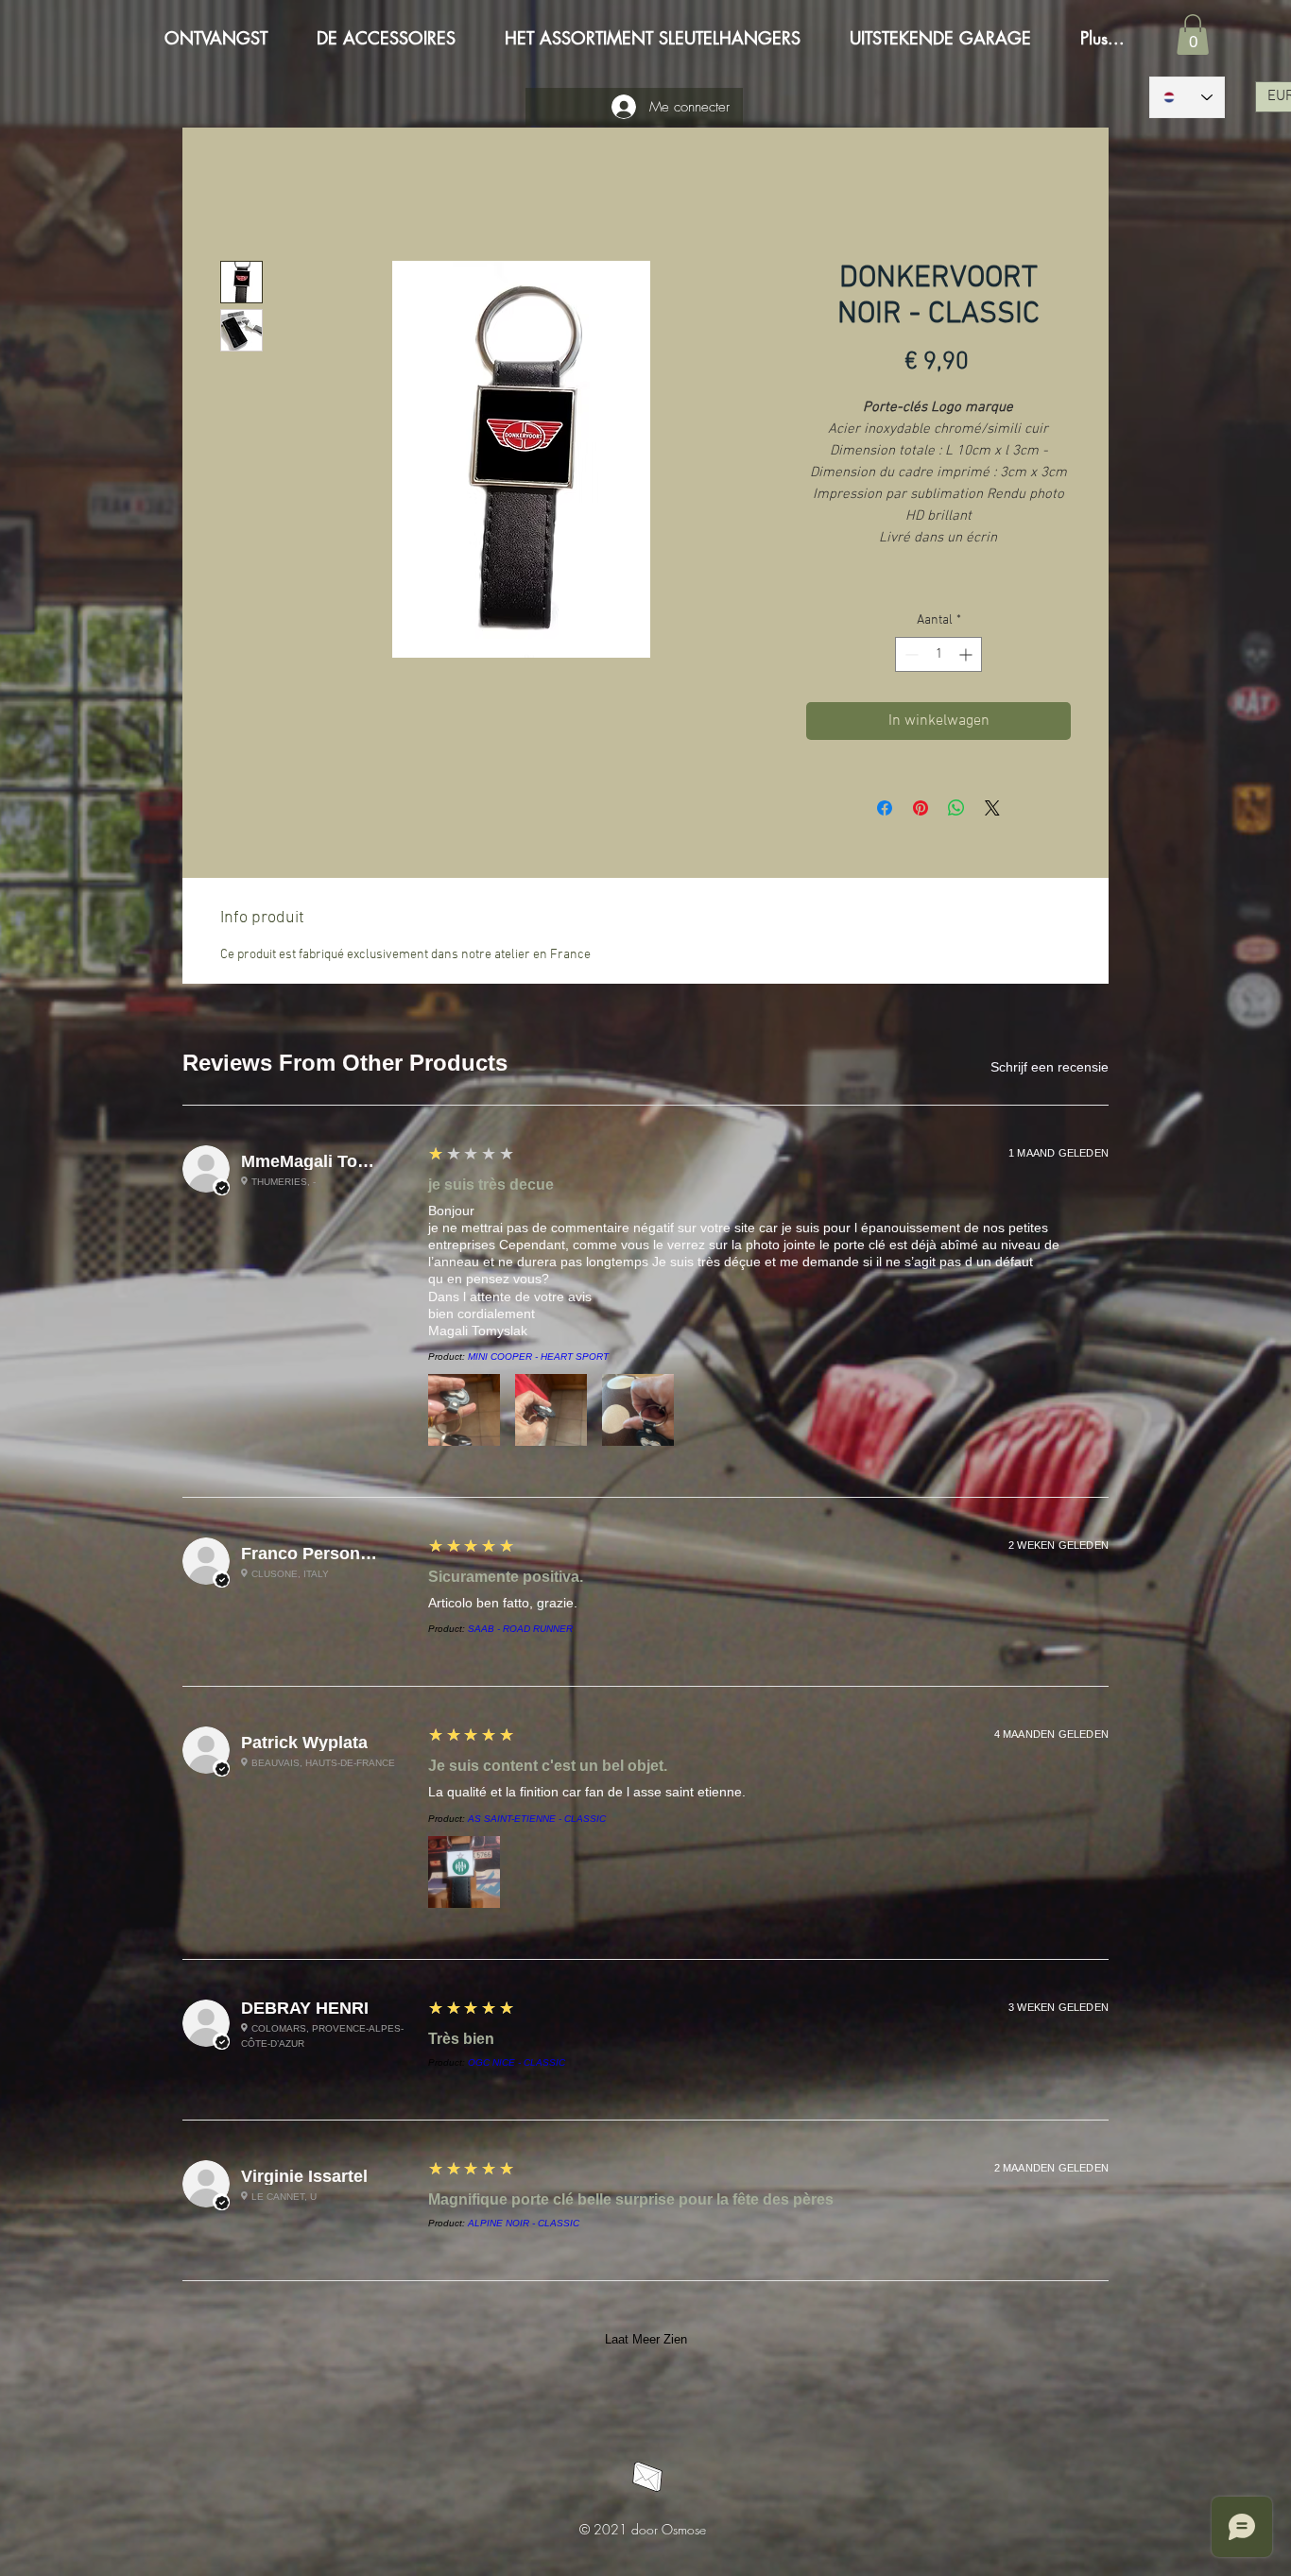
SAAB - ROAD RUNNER (520, 1629)
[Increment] (967, 654)
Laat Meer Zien (646, 2339)
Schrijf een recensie (1050, 1067)
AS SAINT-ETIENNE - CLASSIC (537, 1819)
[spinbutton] (938, 654)
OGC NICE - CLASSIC (516, 2062)
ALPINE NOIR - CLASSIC (524, 2223)
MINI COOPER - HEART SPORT (538, 1357)
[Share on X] (992, 808)
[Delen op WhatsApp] (956, 808)
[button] (1193, 34)
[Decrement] (910, 654)
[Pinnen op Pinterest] (921, 808)
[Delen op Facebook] (885, 808)
